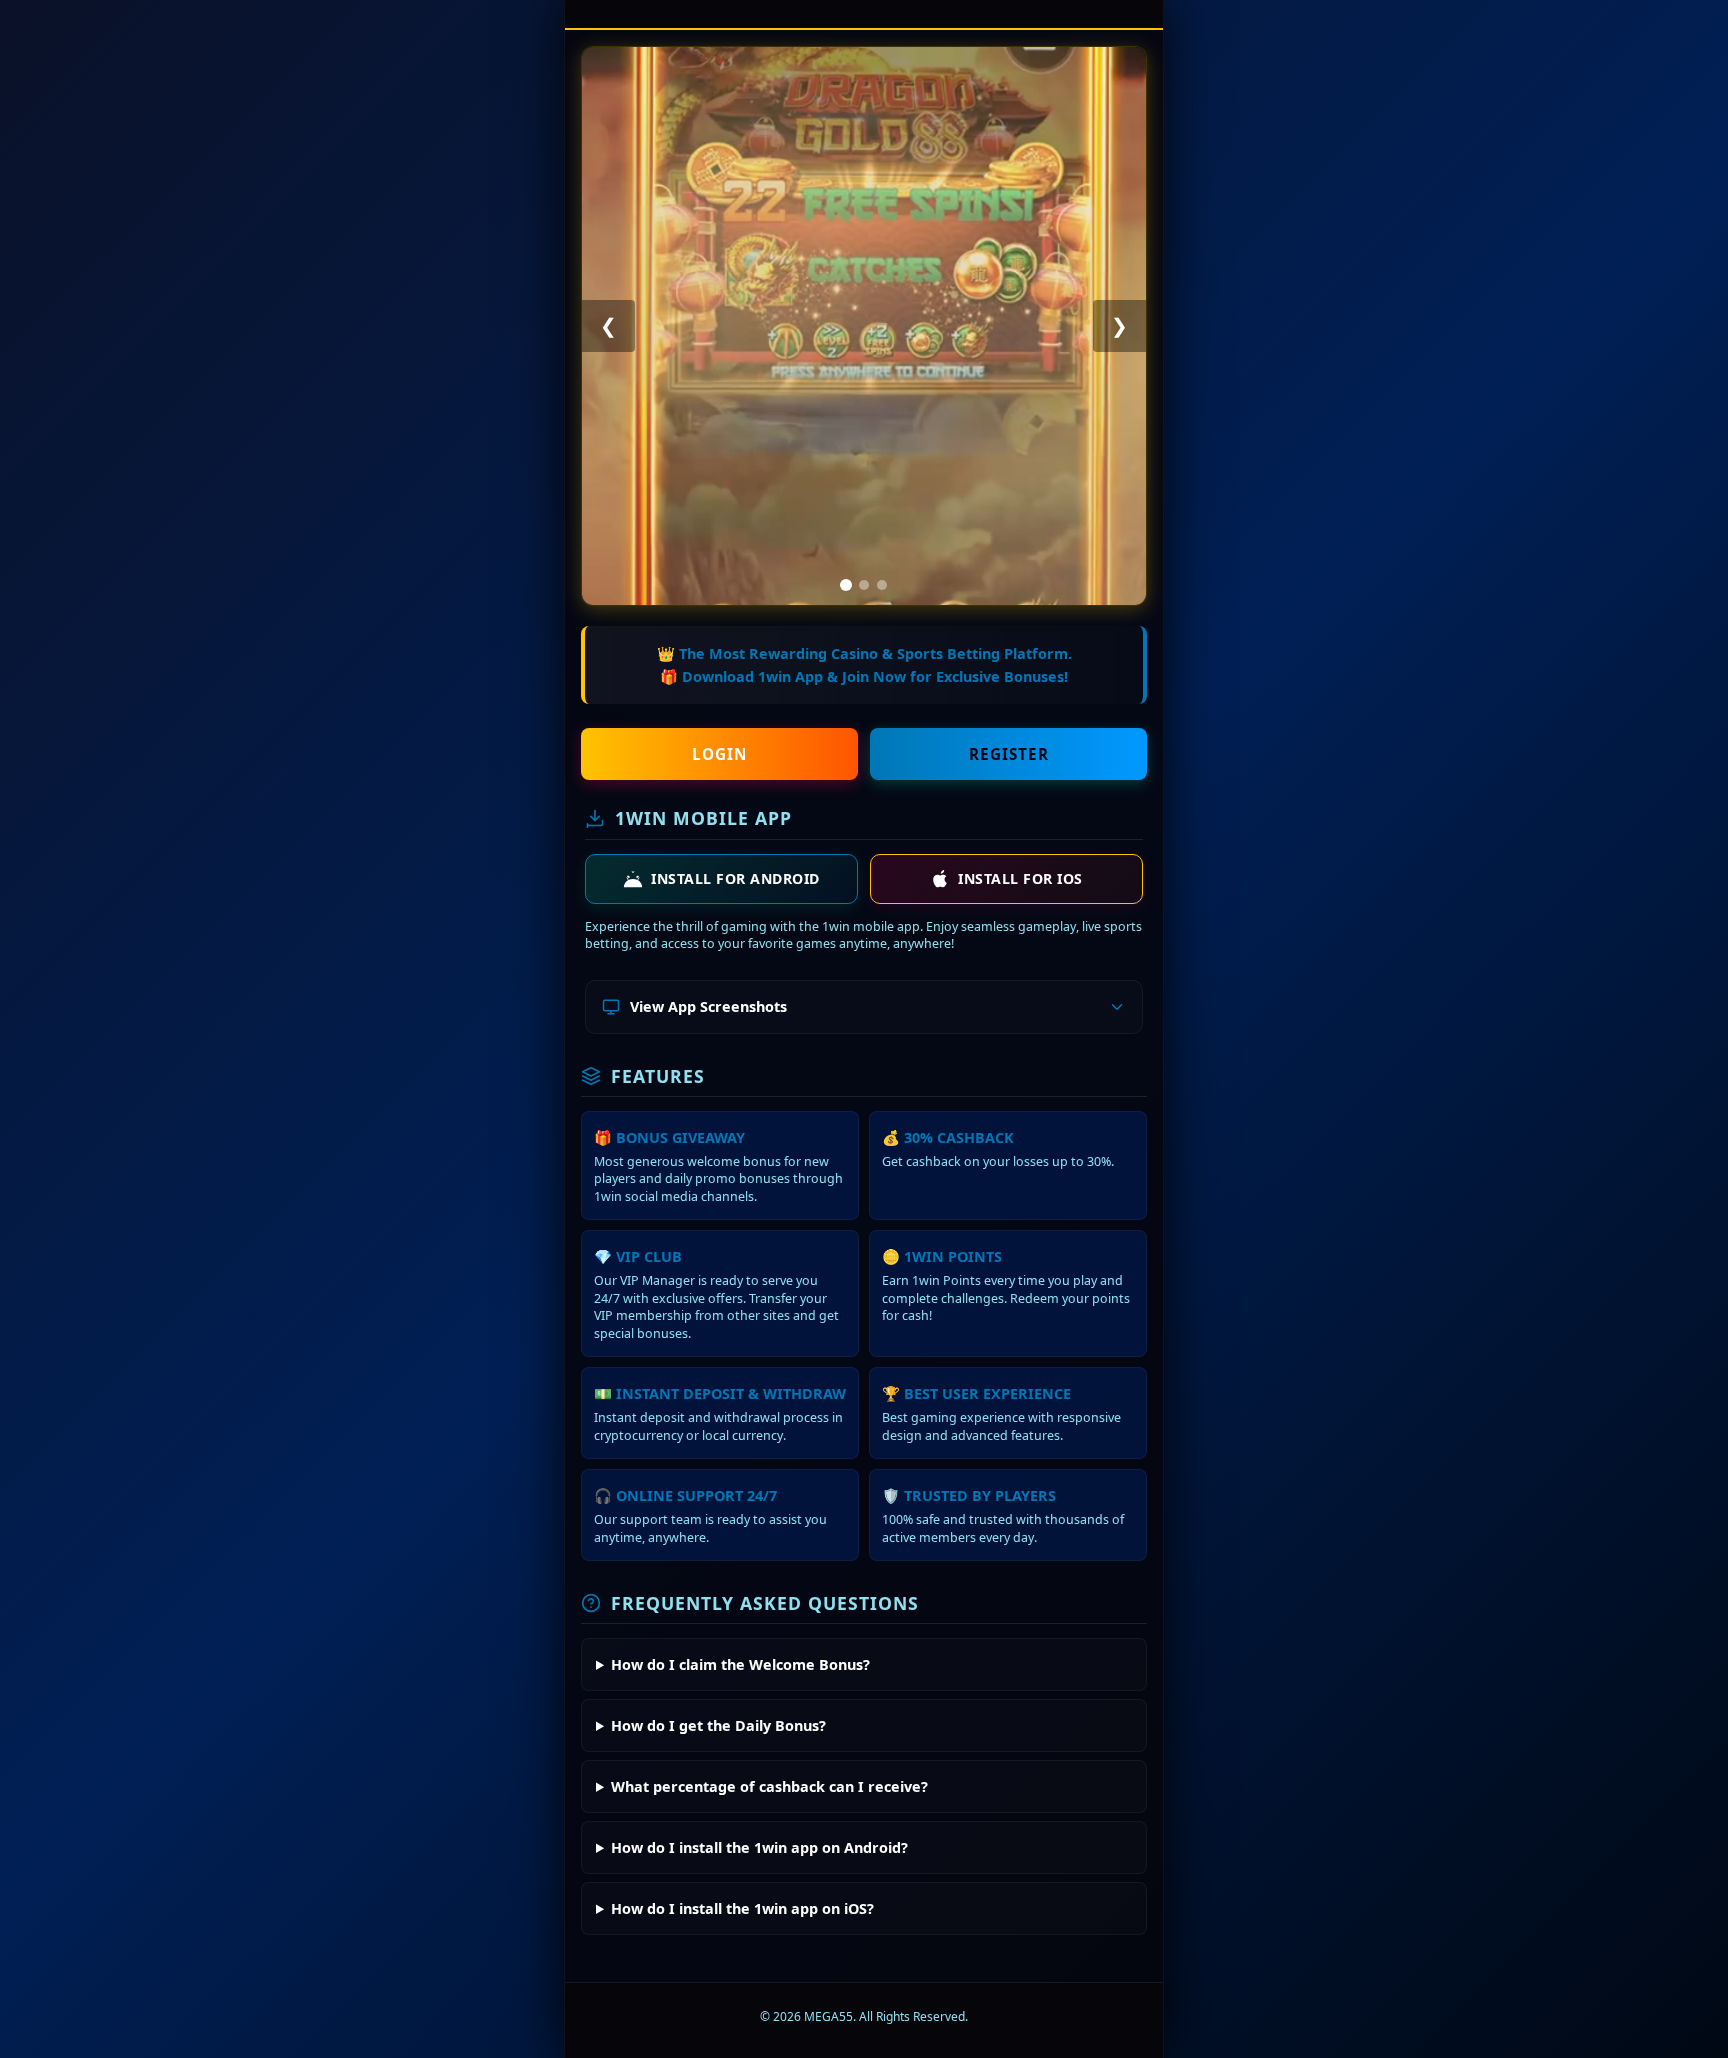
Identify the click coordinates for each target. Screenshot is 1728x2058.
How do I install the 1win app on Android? (759, 1847)
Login (719, 754)
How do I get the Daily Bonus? (718, 1725)
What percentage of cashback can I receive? (769, 1786)
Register (1009, 754)
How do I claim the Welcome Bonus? (740, 1664)
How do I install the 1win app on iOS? (742, 1908)
